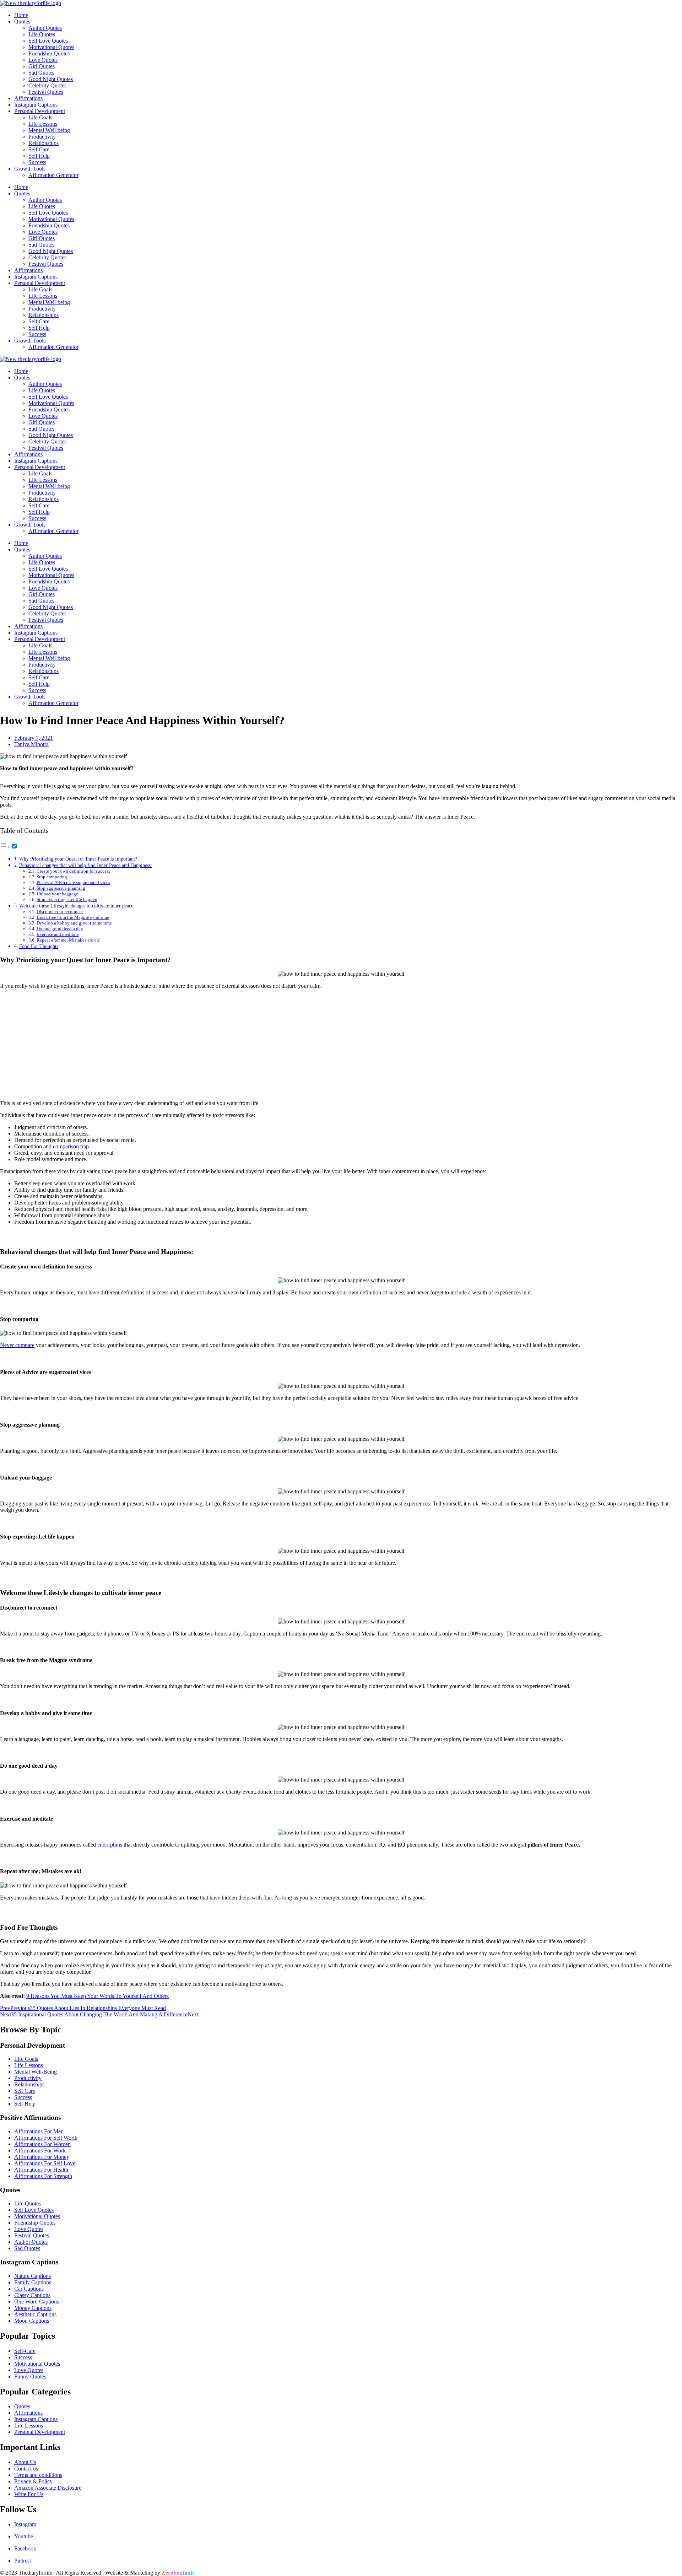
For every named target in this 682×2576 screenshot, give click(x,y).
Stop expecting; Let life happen (67, 899)
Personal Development (40, 111)
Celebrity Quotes (47, 85)
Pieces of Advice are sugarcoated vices (73, 882)
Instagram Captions (36, 105)
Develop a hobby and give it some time (74, 923)
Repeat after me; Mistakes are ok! (69, 940)
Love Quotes (43, 60)
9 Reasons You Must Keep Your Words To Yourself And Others (98, 1996)
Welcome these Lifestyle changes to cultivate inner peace (76, 906)
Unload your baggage (57, 894)
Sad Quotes (41, 73)
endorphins (110, 1845)
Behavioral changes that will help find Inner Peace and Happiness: (86, 865)
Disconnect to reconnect (60, 912)
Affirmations (28, 98)
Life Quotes (42, 34)
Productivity (42, 137)
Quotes (22, 21)
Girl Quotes (42, 66)
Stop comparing (52, 877)
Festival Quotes (46, 92)
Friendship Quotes (49, 53)
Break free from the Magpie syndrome (73, 917)
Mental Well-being (49, 130)
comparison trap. (72, 1146)
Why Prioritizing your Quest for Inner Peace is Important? (78, 859)
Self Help (39, 156)
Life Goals (40, 117)
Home (21, 15)
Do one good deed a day (60, 929)
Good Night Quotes (51, 79)
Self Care (39, 149)
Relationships (44, 143)
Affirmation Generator (53, 175)
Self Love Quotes (48, 41)
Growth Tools (30, 169)
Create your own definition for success (73, 871)
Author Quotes (45, 28)
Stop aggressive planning (61, 888)
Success (37, 162)
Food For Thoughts (39, 946)
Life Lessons (43, 124)
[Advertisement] (341, 1045)
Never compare (17, 1345)
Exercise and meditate (58, 934)
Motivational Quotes (51, 47)
